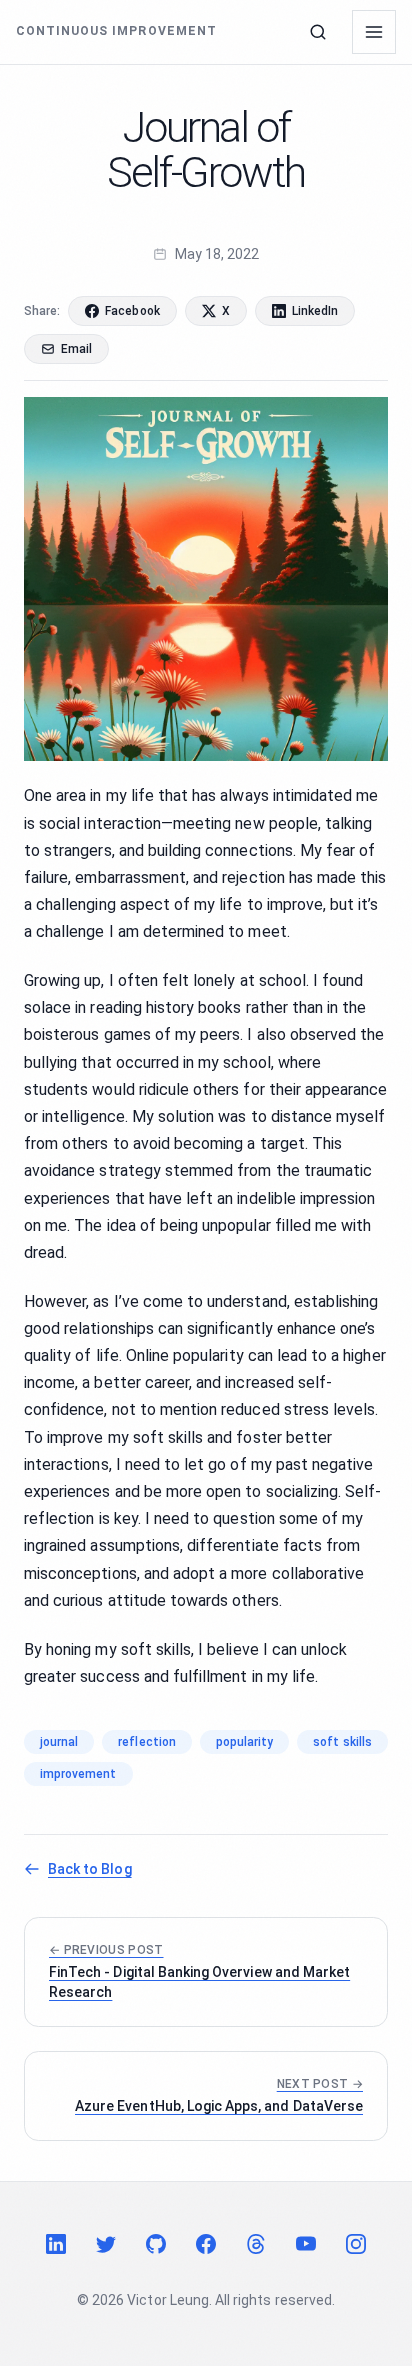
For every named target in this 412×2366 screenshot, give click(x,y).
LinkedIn (315, 311)
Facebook (132, 311)
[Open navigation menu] (374, 32)
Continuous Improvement (116, 31)
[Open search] (318, 32)
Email (76, 349)
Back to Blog (90, 1869)
